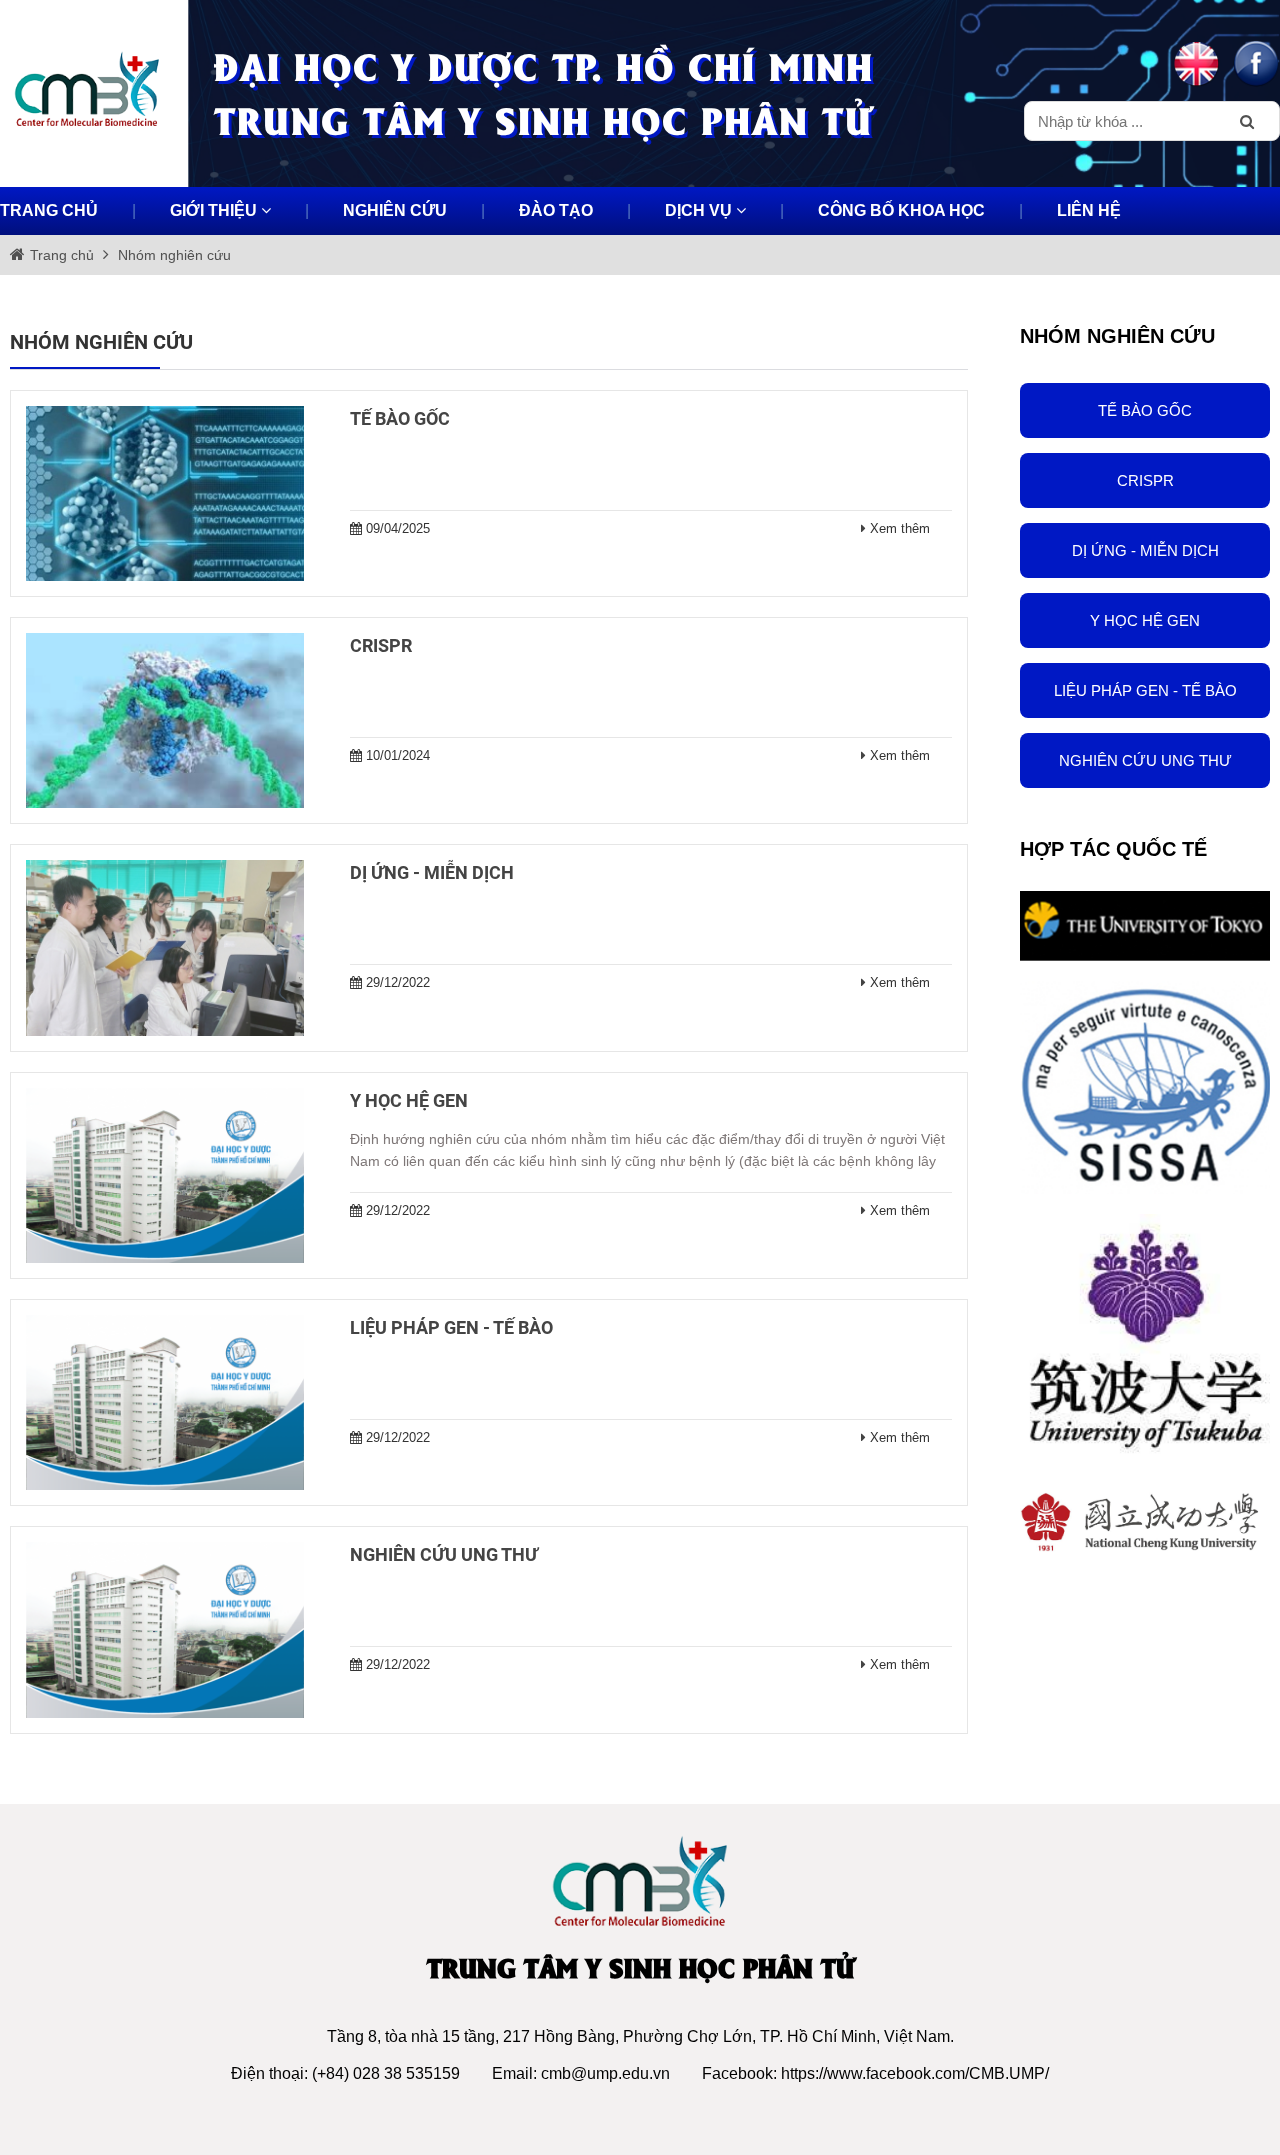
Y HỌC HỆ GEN (1145, 620)
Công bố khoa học (901, 210)
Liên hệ (1089, 210)
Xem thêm (900, 528)
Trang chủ (49, 210)
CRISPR (1145, 480)
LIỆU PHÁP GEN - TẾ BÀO (1145, 690)
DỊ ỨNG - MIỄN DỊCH (1145, 550)
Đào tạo (556, 210)
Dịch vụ (700, 210)
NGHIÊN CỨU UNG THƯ (1145, 760)
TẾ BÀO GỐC (1145, 410)
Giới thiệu (215, 210)
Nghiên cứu (395, 210)
